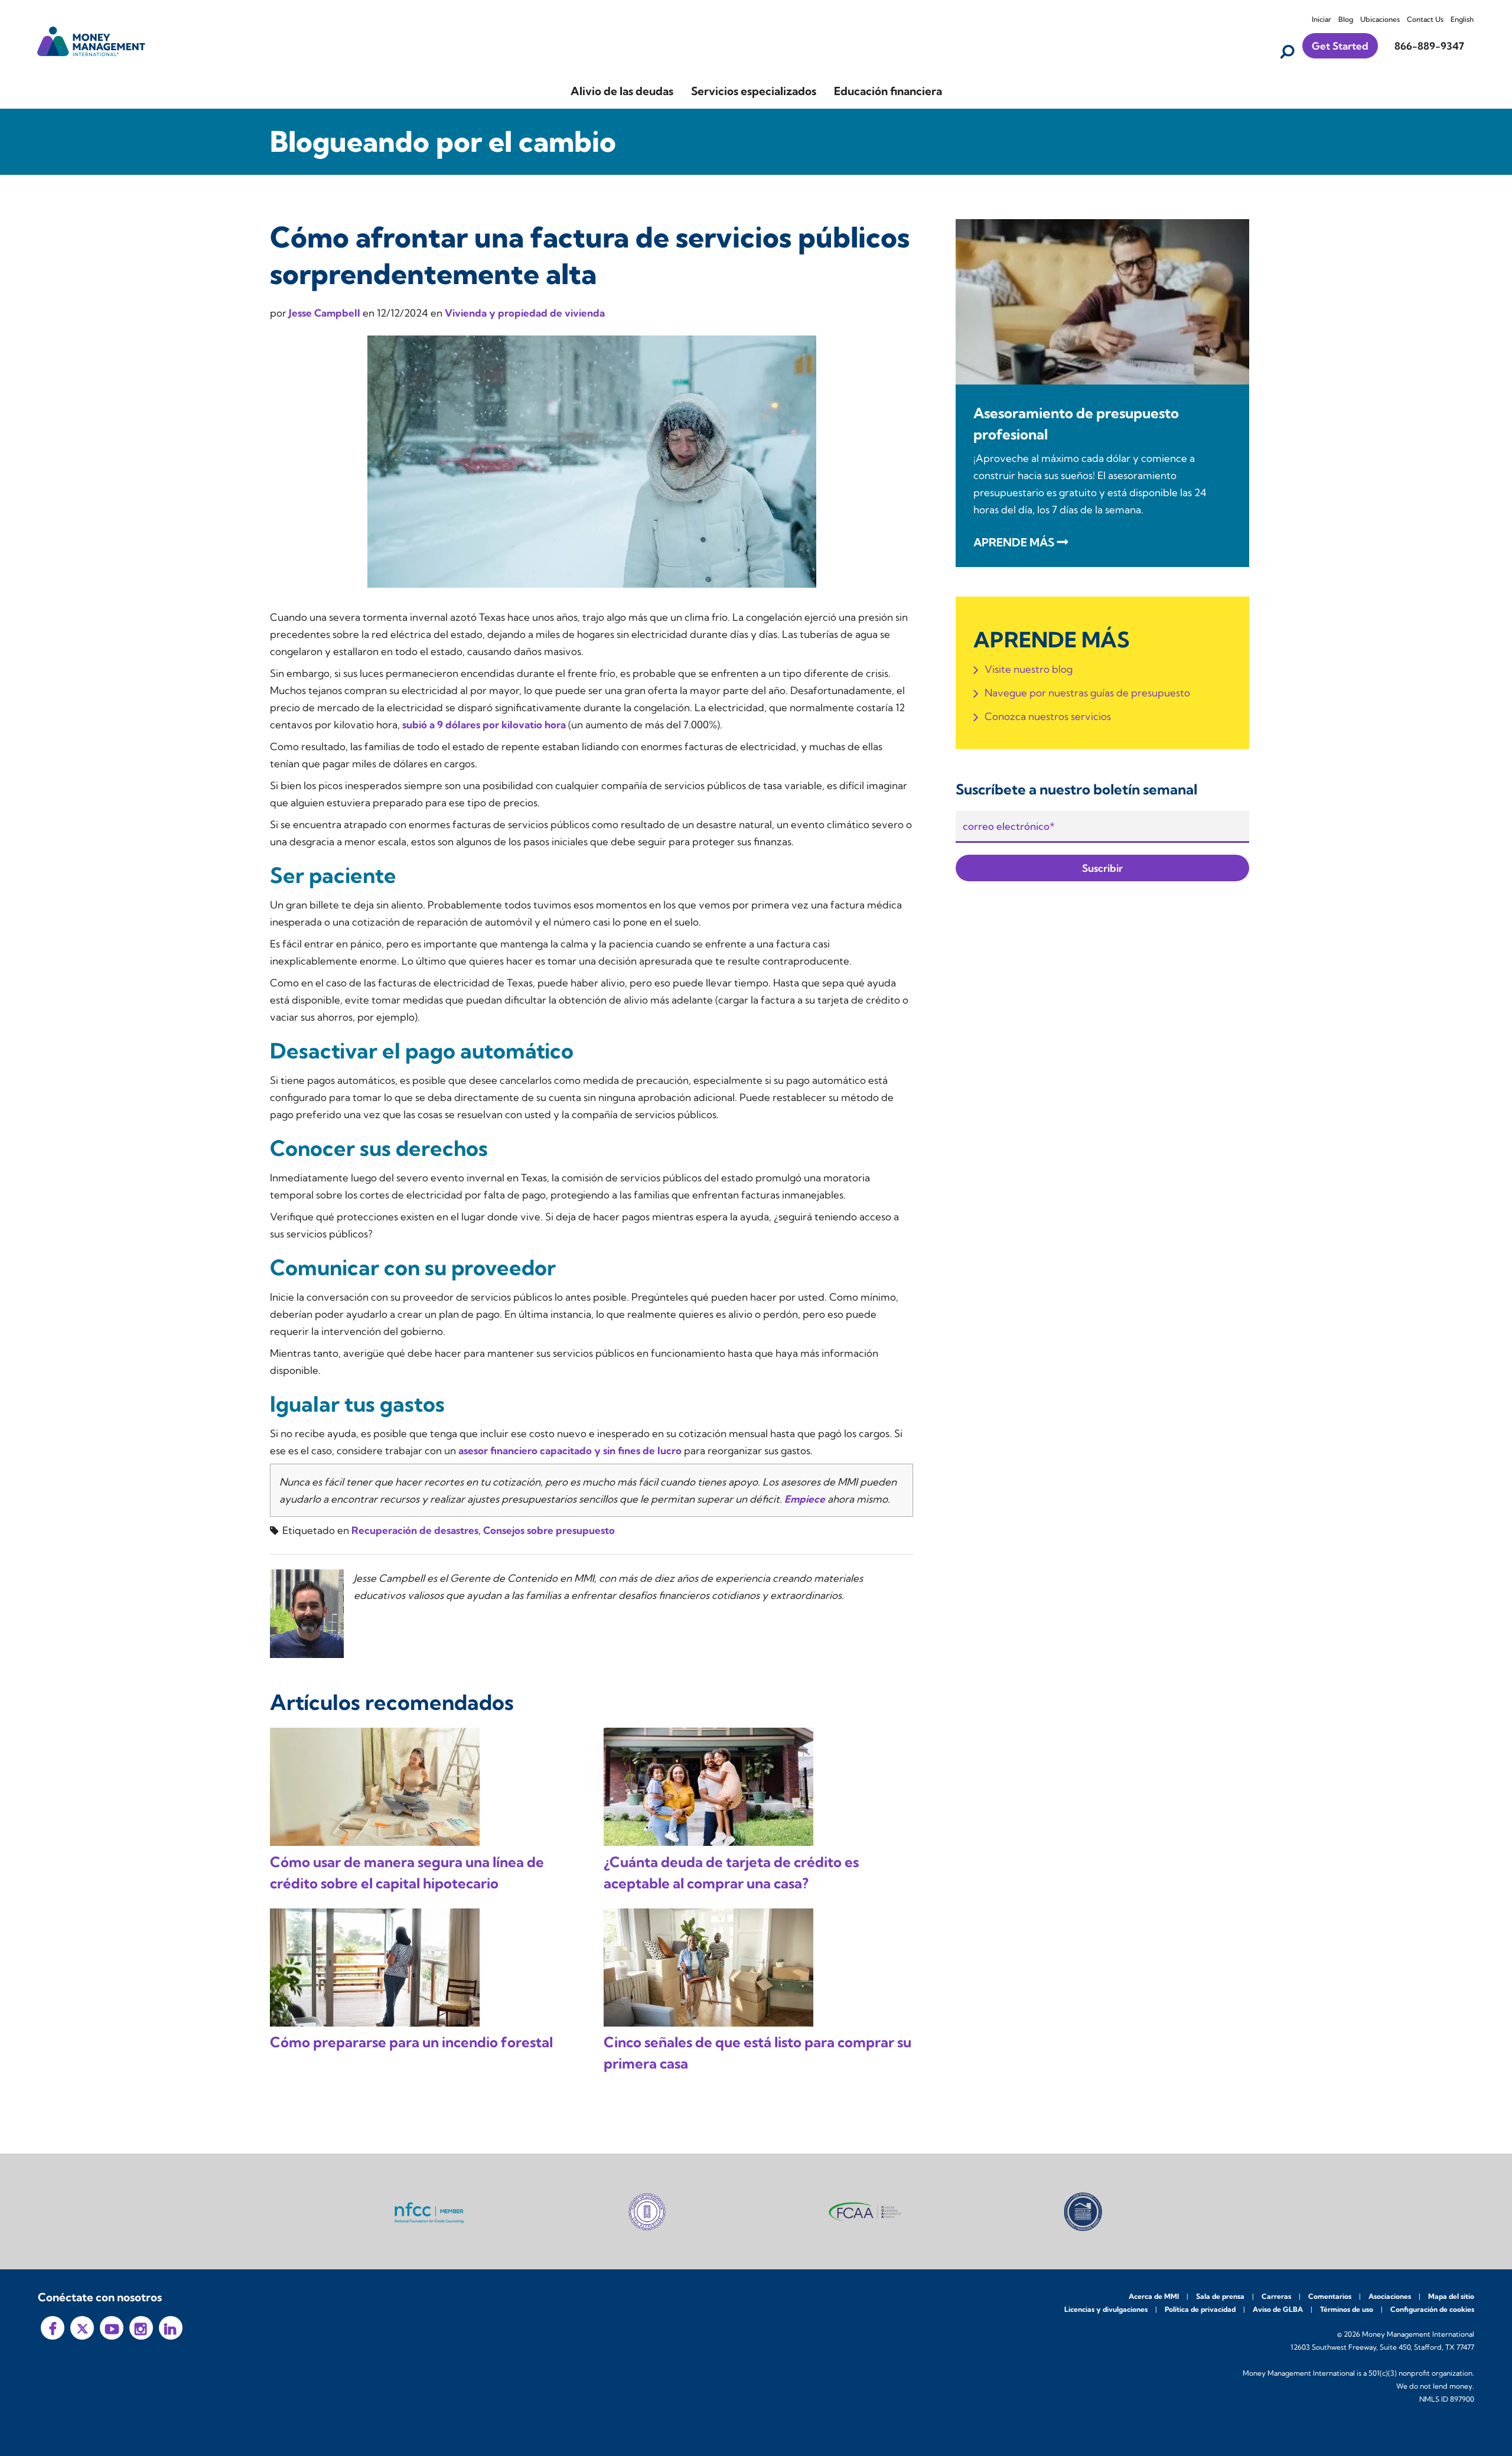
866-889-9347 (1429, 46)
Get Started (1340, 46)
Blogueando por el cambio (443, 141)
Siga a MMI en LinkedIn (171, 2328)
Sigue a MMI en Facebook (53, 2328)
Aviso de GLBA (1278, 2309)
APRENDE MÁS (1014, 542)
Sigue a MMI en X (82, 2328)
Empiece (805, 1499)
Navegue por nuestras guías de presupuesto (1087, 693)
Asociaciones (1390, 2296)
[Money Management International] (92, 40)
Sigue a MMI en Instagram (141, 2328)
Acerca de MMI (1154, 2296)
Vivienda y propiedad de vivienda (525, 313)
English (1462, 19)
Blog (1346, 19)
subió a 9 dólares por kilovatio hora (484, 724)
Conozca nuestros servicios (1048, 716)
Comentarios (1330, 2296)
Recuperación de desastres (415, 1530)
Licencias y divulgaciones (1106, 2309)
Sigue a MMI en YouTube (112, 2328)
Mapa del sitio (1451, 2296)
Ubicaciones (1380, 19)
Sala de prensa (1220, 2296)
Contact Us (1425, 19)
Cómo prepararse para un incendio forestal (411, 2042)
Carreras (1276, 2296)
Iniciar (1322, 19)
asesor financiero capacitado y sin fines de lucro (570, 1450)
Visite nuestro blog (1029, 669)
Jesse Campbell (326, 313)
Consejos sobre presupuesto (549, 1530)
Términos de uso (1347, 2309)
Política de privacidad (1200, 2309)
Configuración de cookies (1432, 2309)
